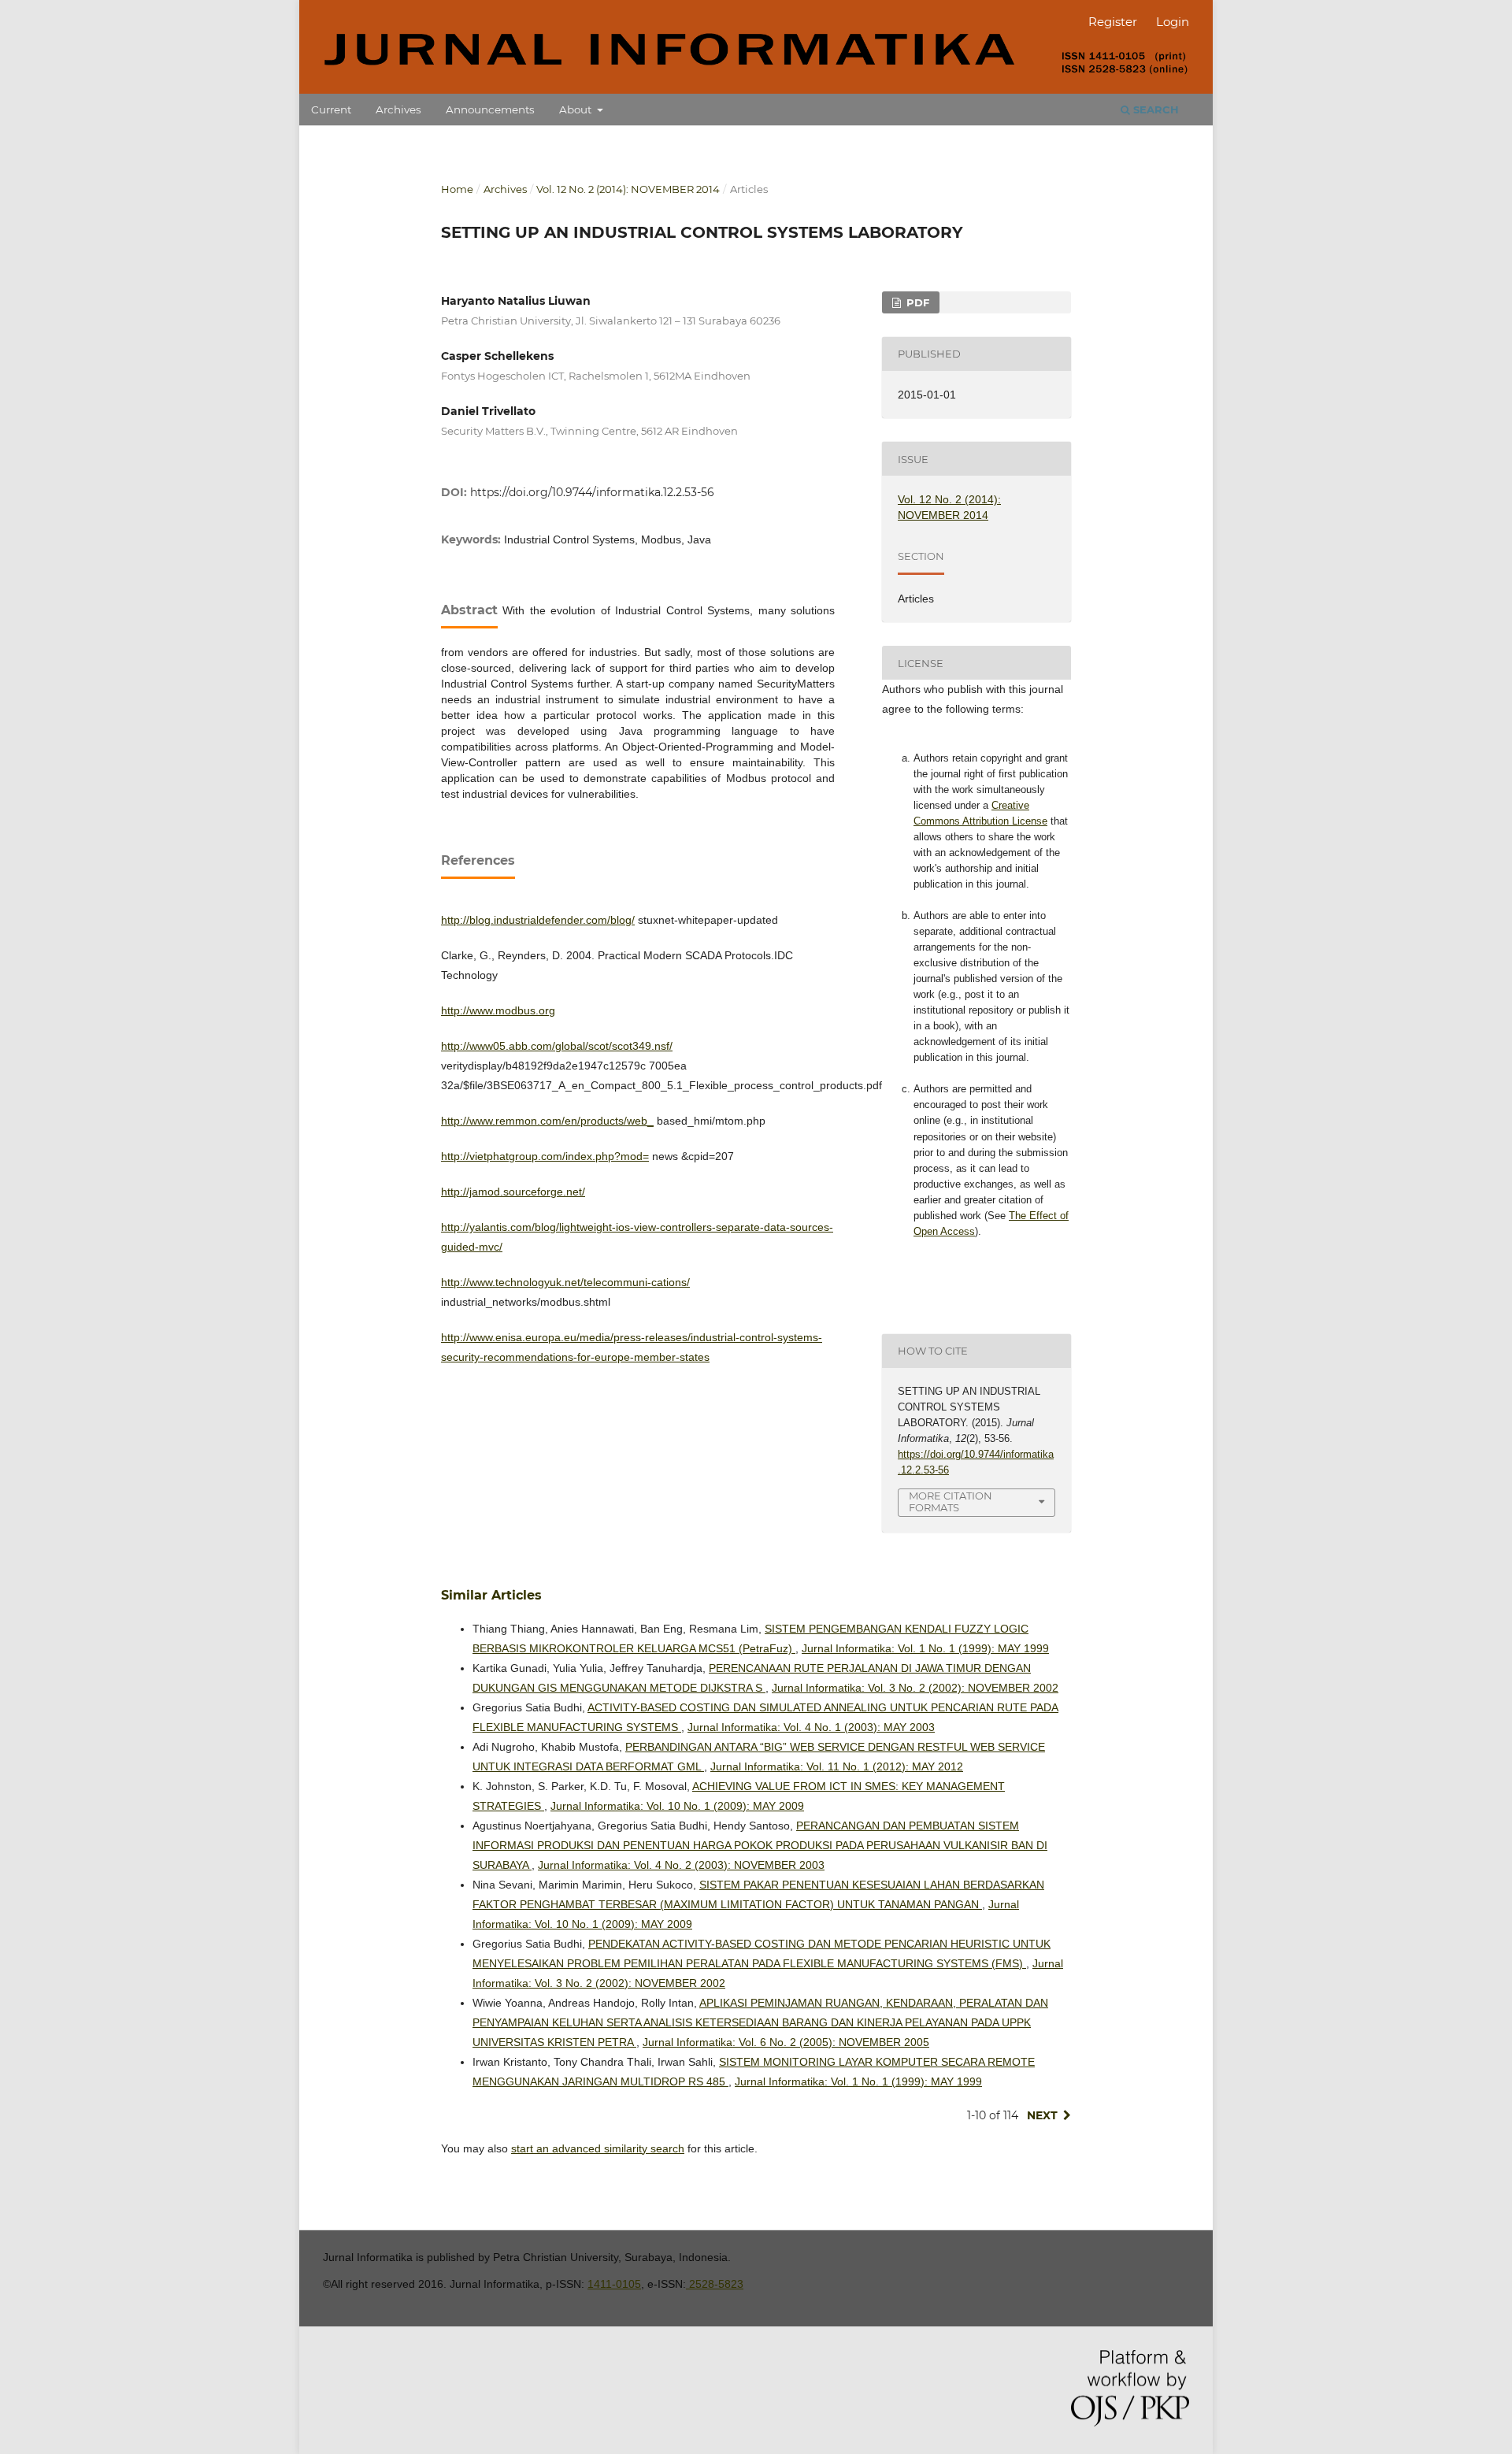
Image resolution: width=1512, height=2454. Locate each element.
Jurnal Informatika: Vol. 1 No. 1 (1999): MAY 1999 (925, 1648)
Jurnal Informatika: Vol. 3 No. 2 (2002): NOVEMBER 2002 (915, 1688)
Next (1042, 2115)
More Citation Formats (951, 1501)
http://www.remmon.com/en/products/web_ (547, 1121)
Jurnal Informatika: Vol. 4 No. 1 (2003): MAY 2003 (811, 1727)
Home (457, 189)
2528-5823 (715, 2284)
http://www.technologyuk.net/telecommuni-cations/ (565, 1282)
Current (331, 109)
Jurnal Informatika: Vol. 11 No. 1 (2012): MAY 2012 (837, 1766)
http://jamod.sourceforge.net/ (513, 1192)
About (577, 109)
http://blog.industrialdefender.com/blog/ (538, 920)
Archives (398, 109)
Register (1113, 22)
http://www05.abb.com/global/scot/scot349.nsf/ (557, 1046)
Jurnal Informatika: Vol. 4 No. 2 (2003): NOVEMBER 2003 (681, 1865)
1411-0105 (614, 2284)
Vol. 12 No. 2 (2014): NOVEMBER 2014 (628, 189)
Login (1173, 22)
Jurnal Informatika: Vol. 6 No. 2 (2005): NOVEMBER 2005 (786, 2042)
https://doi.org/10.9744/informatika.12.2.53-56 (592, 492)
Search (1154, 109)
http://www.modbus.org (498, 1010)
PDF (916, 302)
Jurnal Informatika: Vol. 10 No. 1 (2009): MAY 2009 (677, 1806)
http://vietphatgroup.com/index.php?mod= (545, 1156)
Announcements (490, 109)
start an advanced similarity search (598, 2148)
